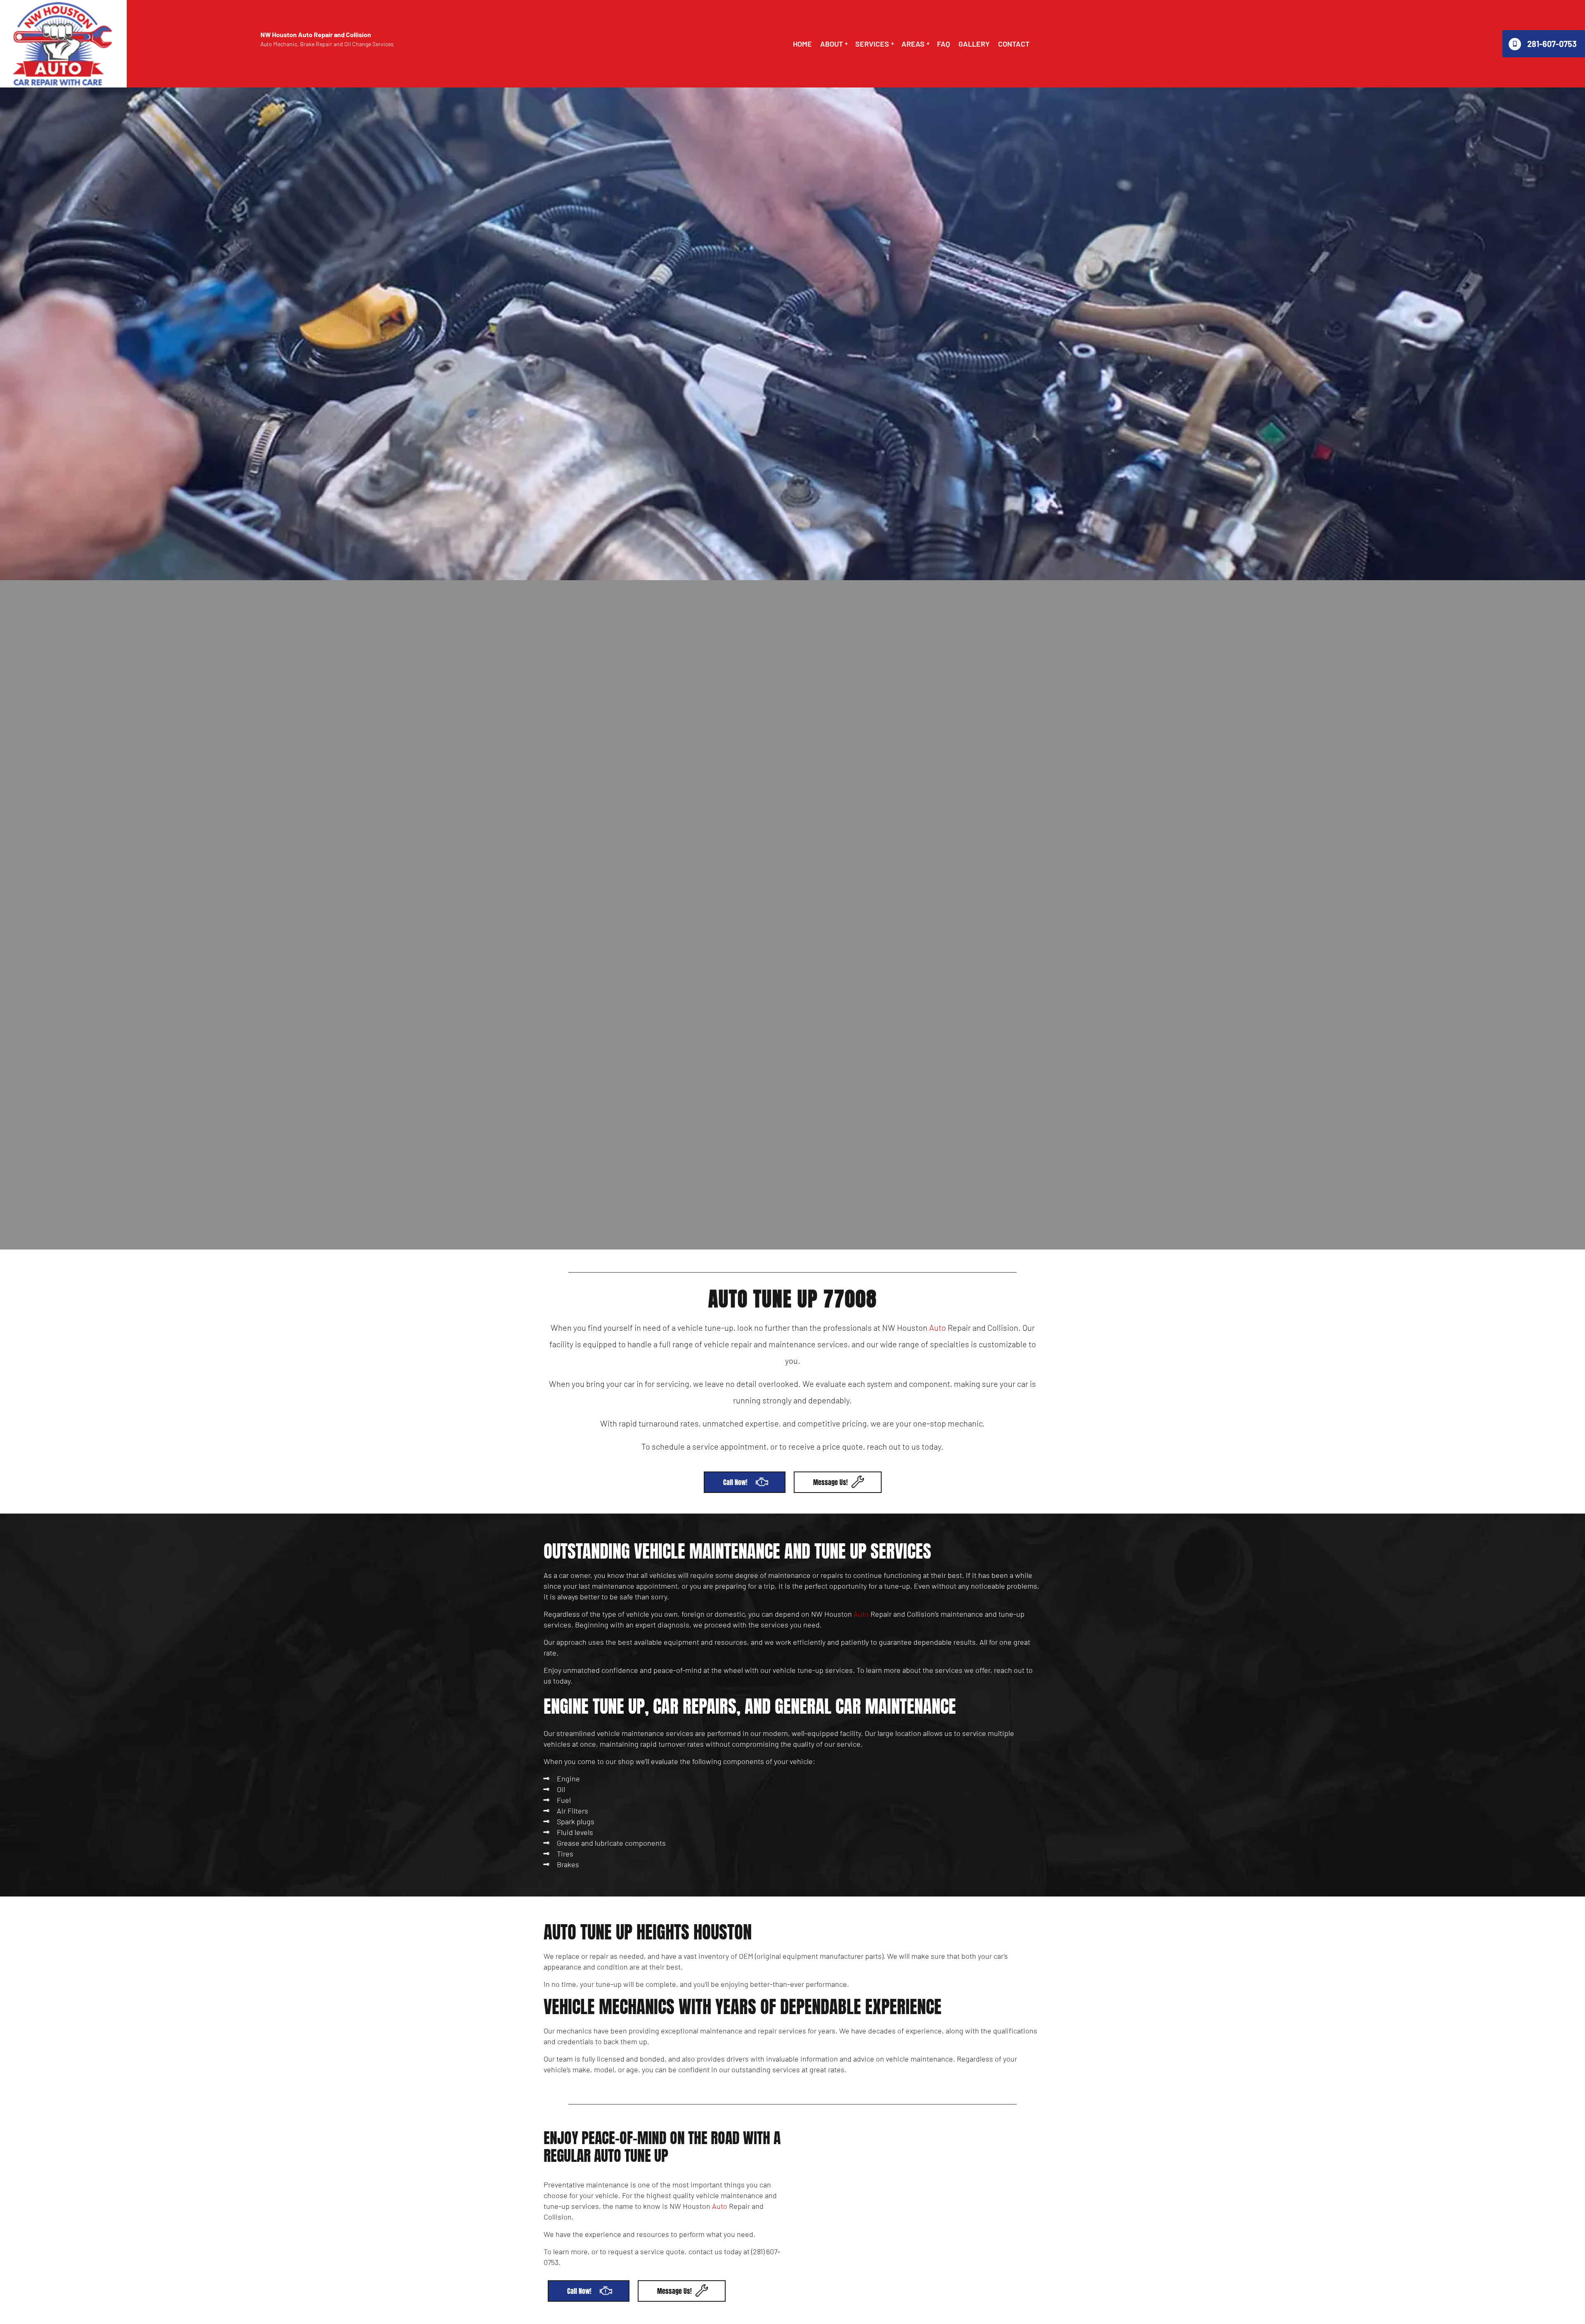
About (832, 44)
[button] (834, 44)
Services (872, 44)
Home (802, 44)
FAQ (944, 44)
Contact (1014, 44)
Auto (938, 1327)
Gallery (974, 44)
